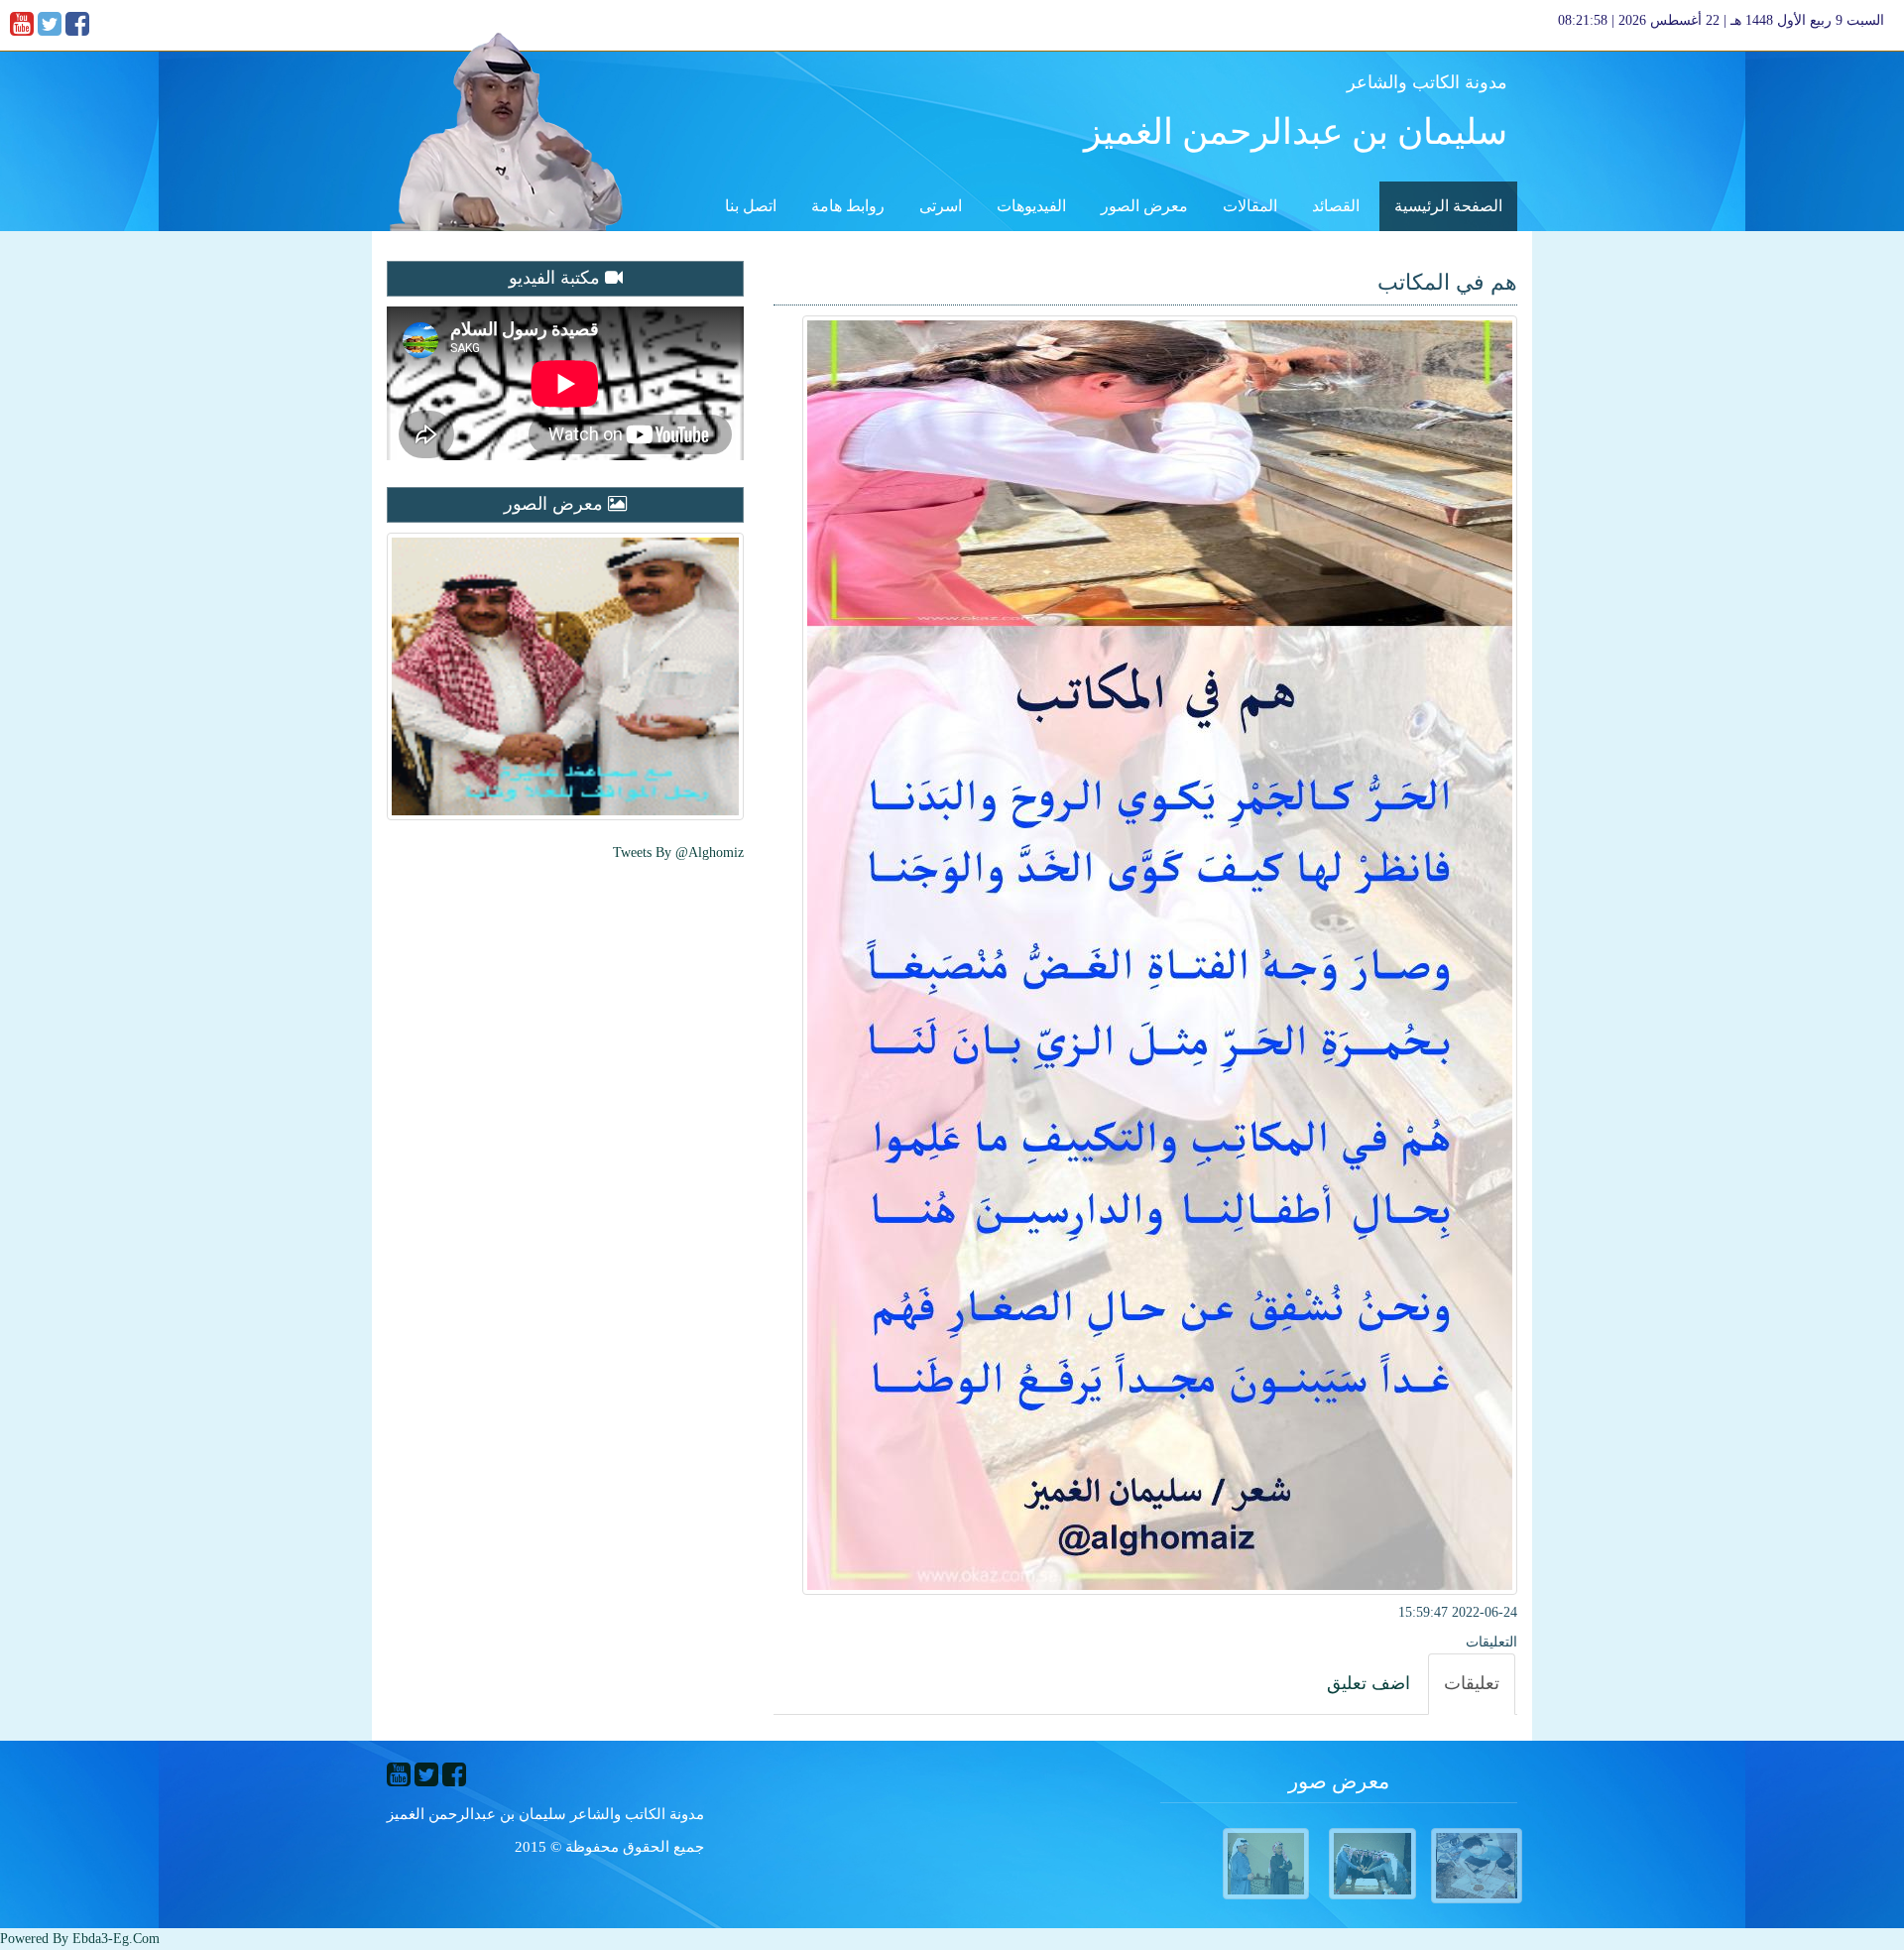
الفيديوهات (1031, 206)
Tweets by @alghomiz (678, 853)
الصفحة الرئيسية (1448, 206)
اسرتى (941, 206)
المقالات (1250, 206)
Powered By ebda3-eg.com (80, 1939)
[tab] (1472, 1684)
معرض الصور (1144, 206)
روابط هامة (848, 206)
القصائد (1336, 206)
